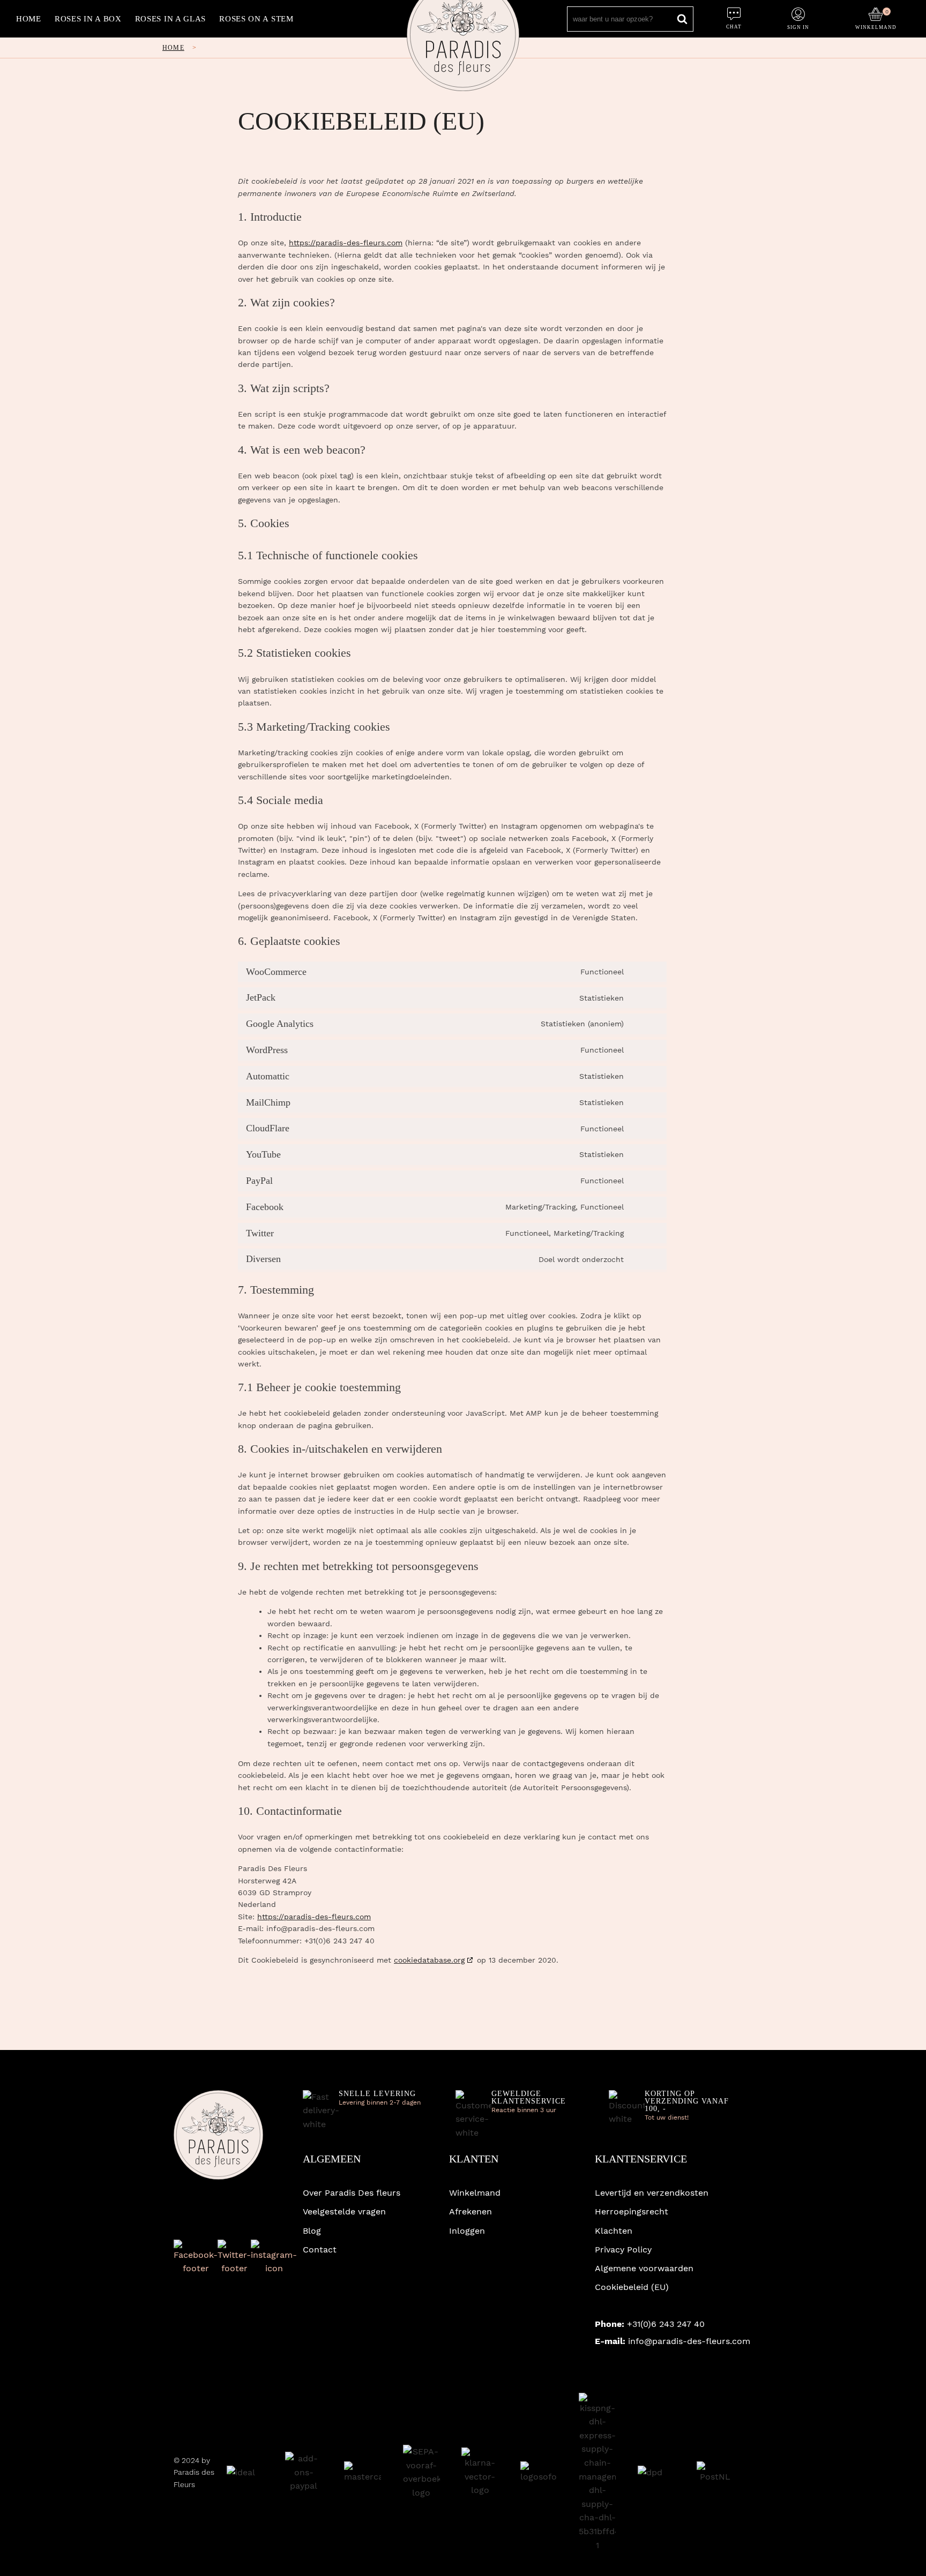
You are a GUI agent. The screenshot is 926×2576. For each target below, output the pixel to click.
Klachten (614, 2231)
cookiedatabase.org (429, 1960)
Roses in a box (88, 19)
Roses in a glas (171, 19)
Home (29, 19)
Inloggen (467, 2231)
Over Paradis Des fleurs (352, 2193)
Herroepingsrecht (632, 2211)
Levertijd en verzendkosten (652, 2193)
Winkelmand (475, 2193)
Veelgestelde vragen (344, 2211)
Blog (312, 2231)
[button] (876, 16)
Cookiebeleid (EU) (632, 2287)
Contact (320, 2250)
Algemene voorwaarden (644, 2268)
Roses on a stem (256, 19)
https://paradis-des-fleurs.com (346, 243)
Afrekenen (471, 2211)
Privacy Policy (623, 2250)
